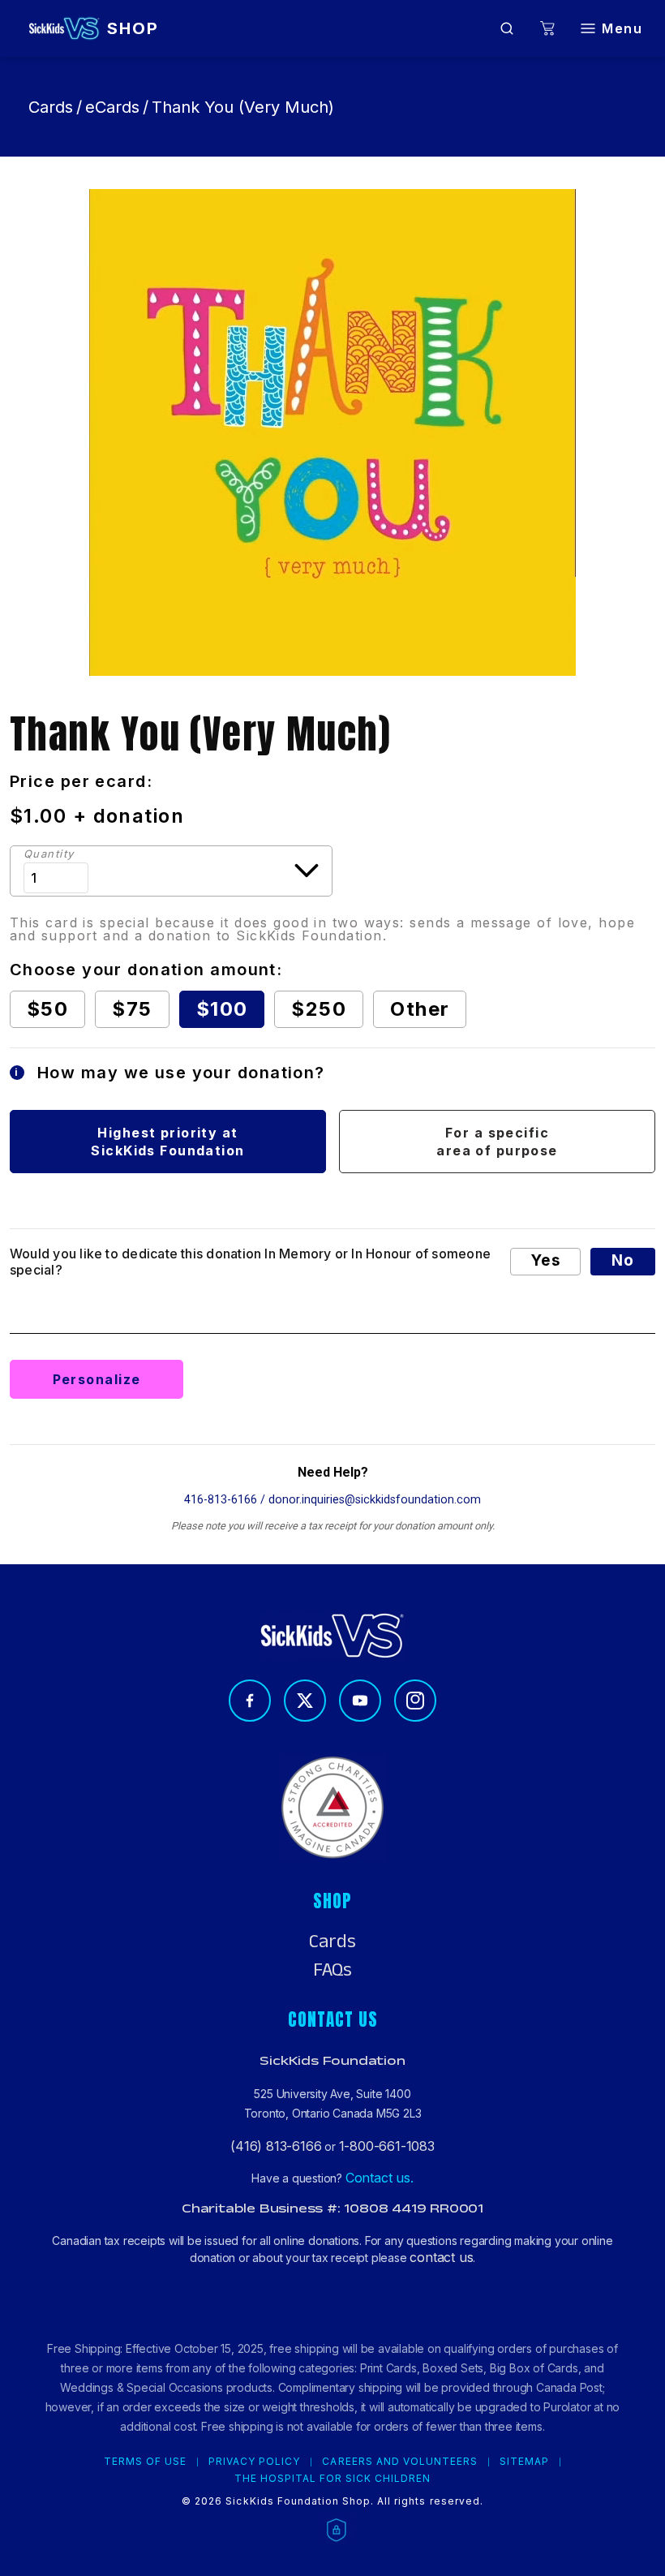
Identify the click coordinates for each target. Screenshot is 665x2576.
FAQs (332, 1970)
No (623, 1260)
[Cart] (547, 29)
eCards (112, 107)
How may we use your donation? (170, 1073)
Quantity (49, 854)
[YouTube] (360, 1701)
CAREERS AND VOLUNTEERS (400, 2462)
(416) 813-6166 (276, 2146)
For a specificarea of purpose (497, 1142)
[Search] (507, 28)
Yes (545, 1260)
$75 (132, 1009)
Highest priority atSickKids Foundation (167, 1142)
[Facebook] (250, 1701)
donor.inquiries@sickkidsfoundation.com (375, 1500)
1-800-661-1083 (387, 2146)
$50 (47, 1009)
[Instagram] (415, 1701)
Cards (51, 107)
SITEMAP (524, 2462)
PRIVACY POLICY (254, 2462)
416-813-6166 (221, 1500)
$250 (319, 1009)
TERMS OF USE (145, 2462)
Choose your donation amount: (146, 970)
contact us (441, 2257)
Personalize (97, 1379)
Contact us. (380, 2178)
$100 (222, 1009)
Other (420, 1009)
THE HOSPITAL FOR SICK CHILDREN (333, 2479)
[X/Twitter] (305, 1701)
